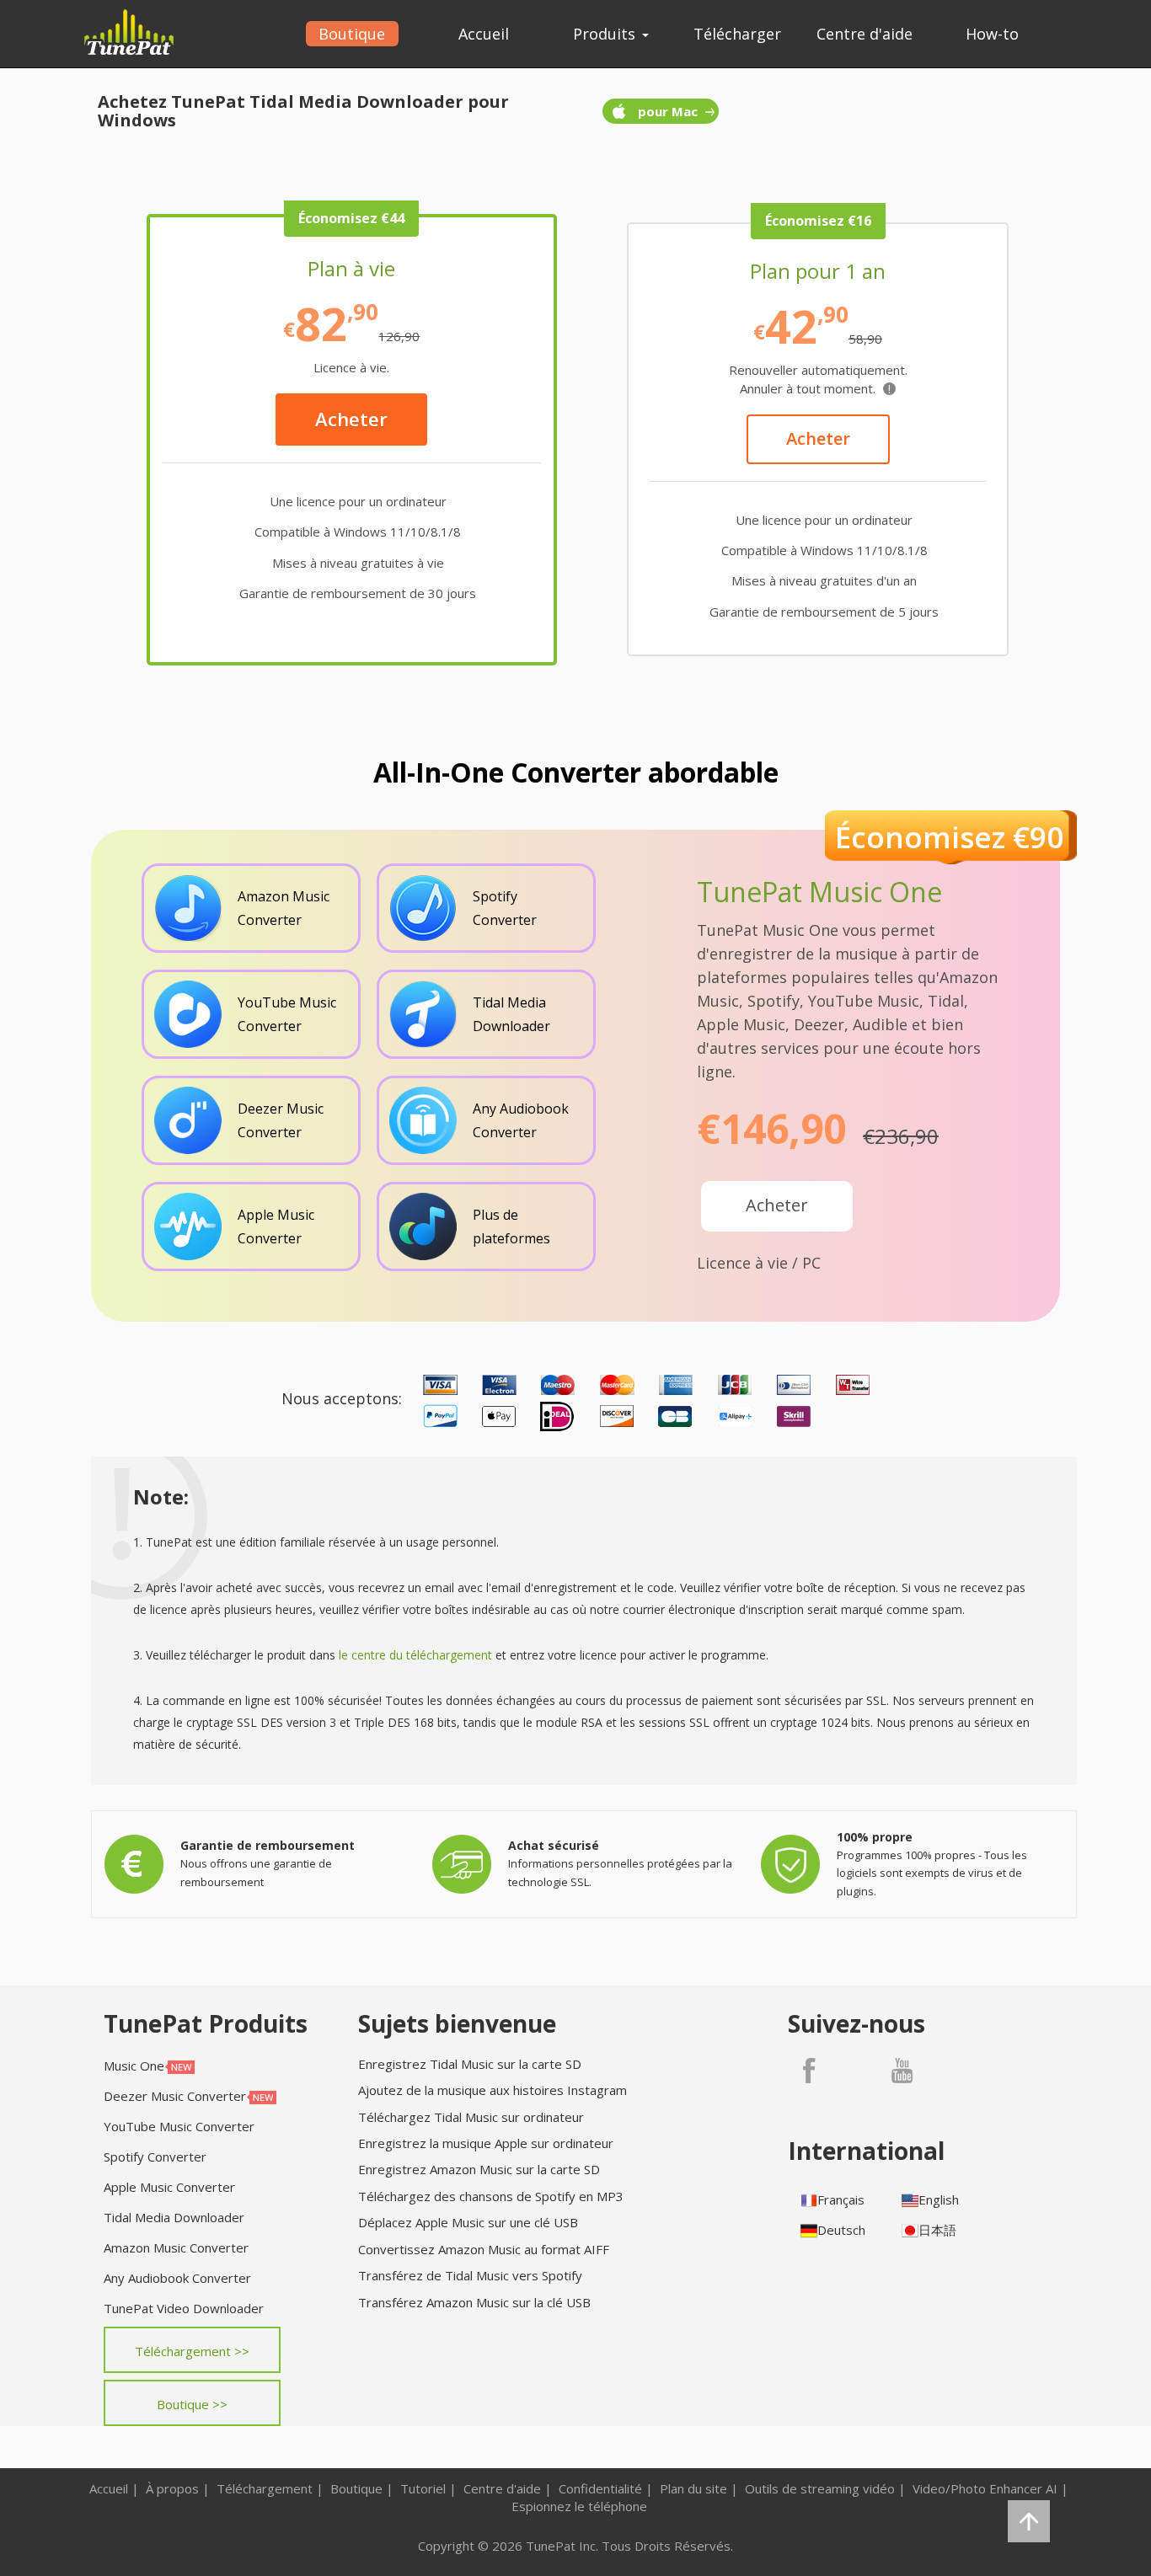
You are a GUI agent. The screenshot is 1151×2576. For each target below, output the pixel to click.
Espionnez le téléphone (579, 2506)
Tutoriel (423, 2488)
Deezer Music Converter (175, 2096)
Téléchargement (265, 2488)
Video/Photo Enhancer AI (985, 2488)
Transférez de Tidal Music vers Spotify (470, 2275)
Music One (134, 2066)
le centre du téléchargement (415, 1655)
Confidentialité (600, 2488)
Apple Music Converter (169, 2187)
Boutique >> (192, 2404)
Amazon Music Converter (176, 2247)
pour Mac (668, 111)
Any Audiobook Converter (177, 2278)
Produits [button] (606, 34)
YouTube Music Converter (179, 2126)
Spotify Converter (155, 2156)
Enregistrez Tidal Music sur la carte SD (470, 2064)
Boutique (352, 34)
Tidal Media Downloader (174, 2217)
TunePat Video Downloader (184, 2308)
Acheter (351, 419)
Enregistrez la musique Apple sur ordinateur (486, 2143)
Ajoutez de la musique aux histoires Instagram (493, 2090)
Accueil (484, 34)
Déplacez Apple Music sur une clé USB (468, 2222)
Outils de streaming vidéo (820, 2488)
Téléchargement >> (192, 2351)
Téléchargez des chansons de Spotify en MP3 (491, 2196)
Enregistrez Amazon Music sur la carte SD (479, 2169)
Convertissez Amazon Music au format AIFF (484, 2249)
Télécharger (737, 34)
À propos (172, 2488)
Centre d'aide (865, 34)
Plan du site (693, 2488)
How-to (992, 34)
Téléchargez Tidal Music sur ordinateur (471, 2117)
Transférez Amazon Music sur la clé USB (474, 2302)
